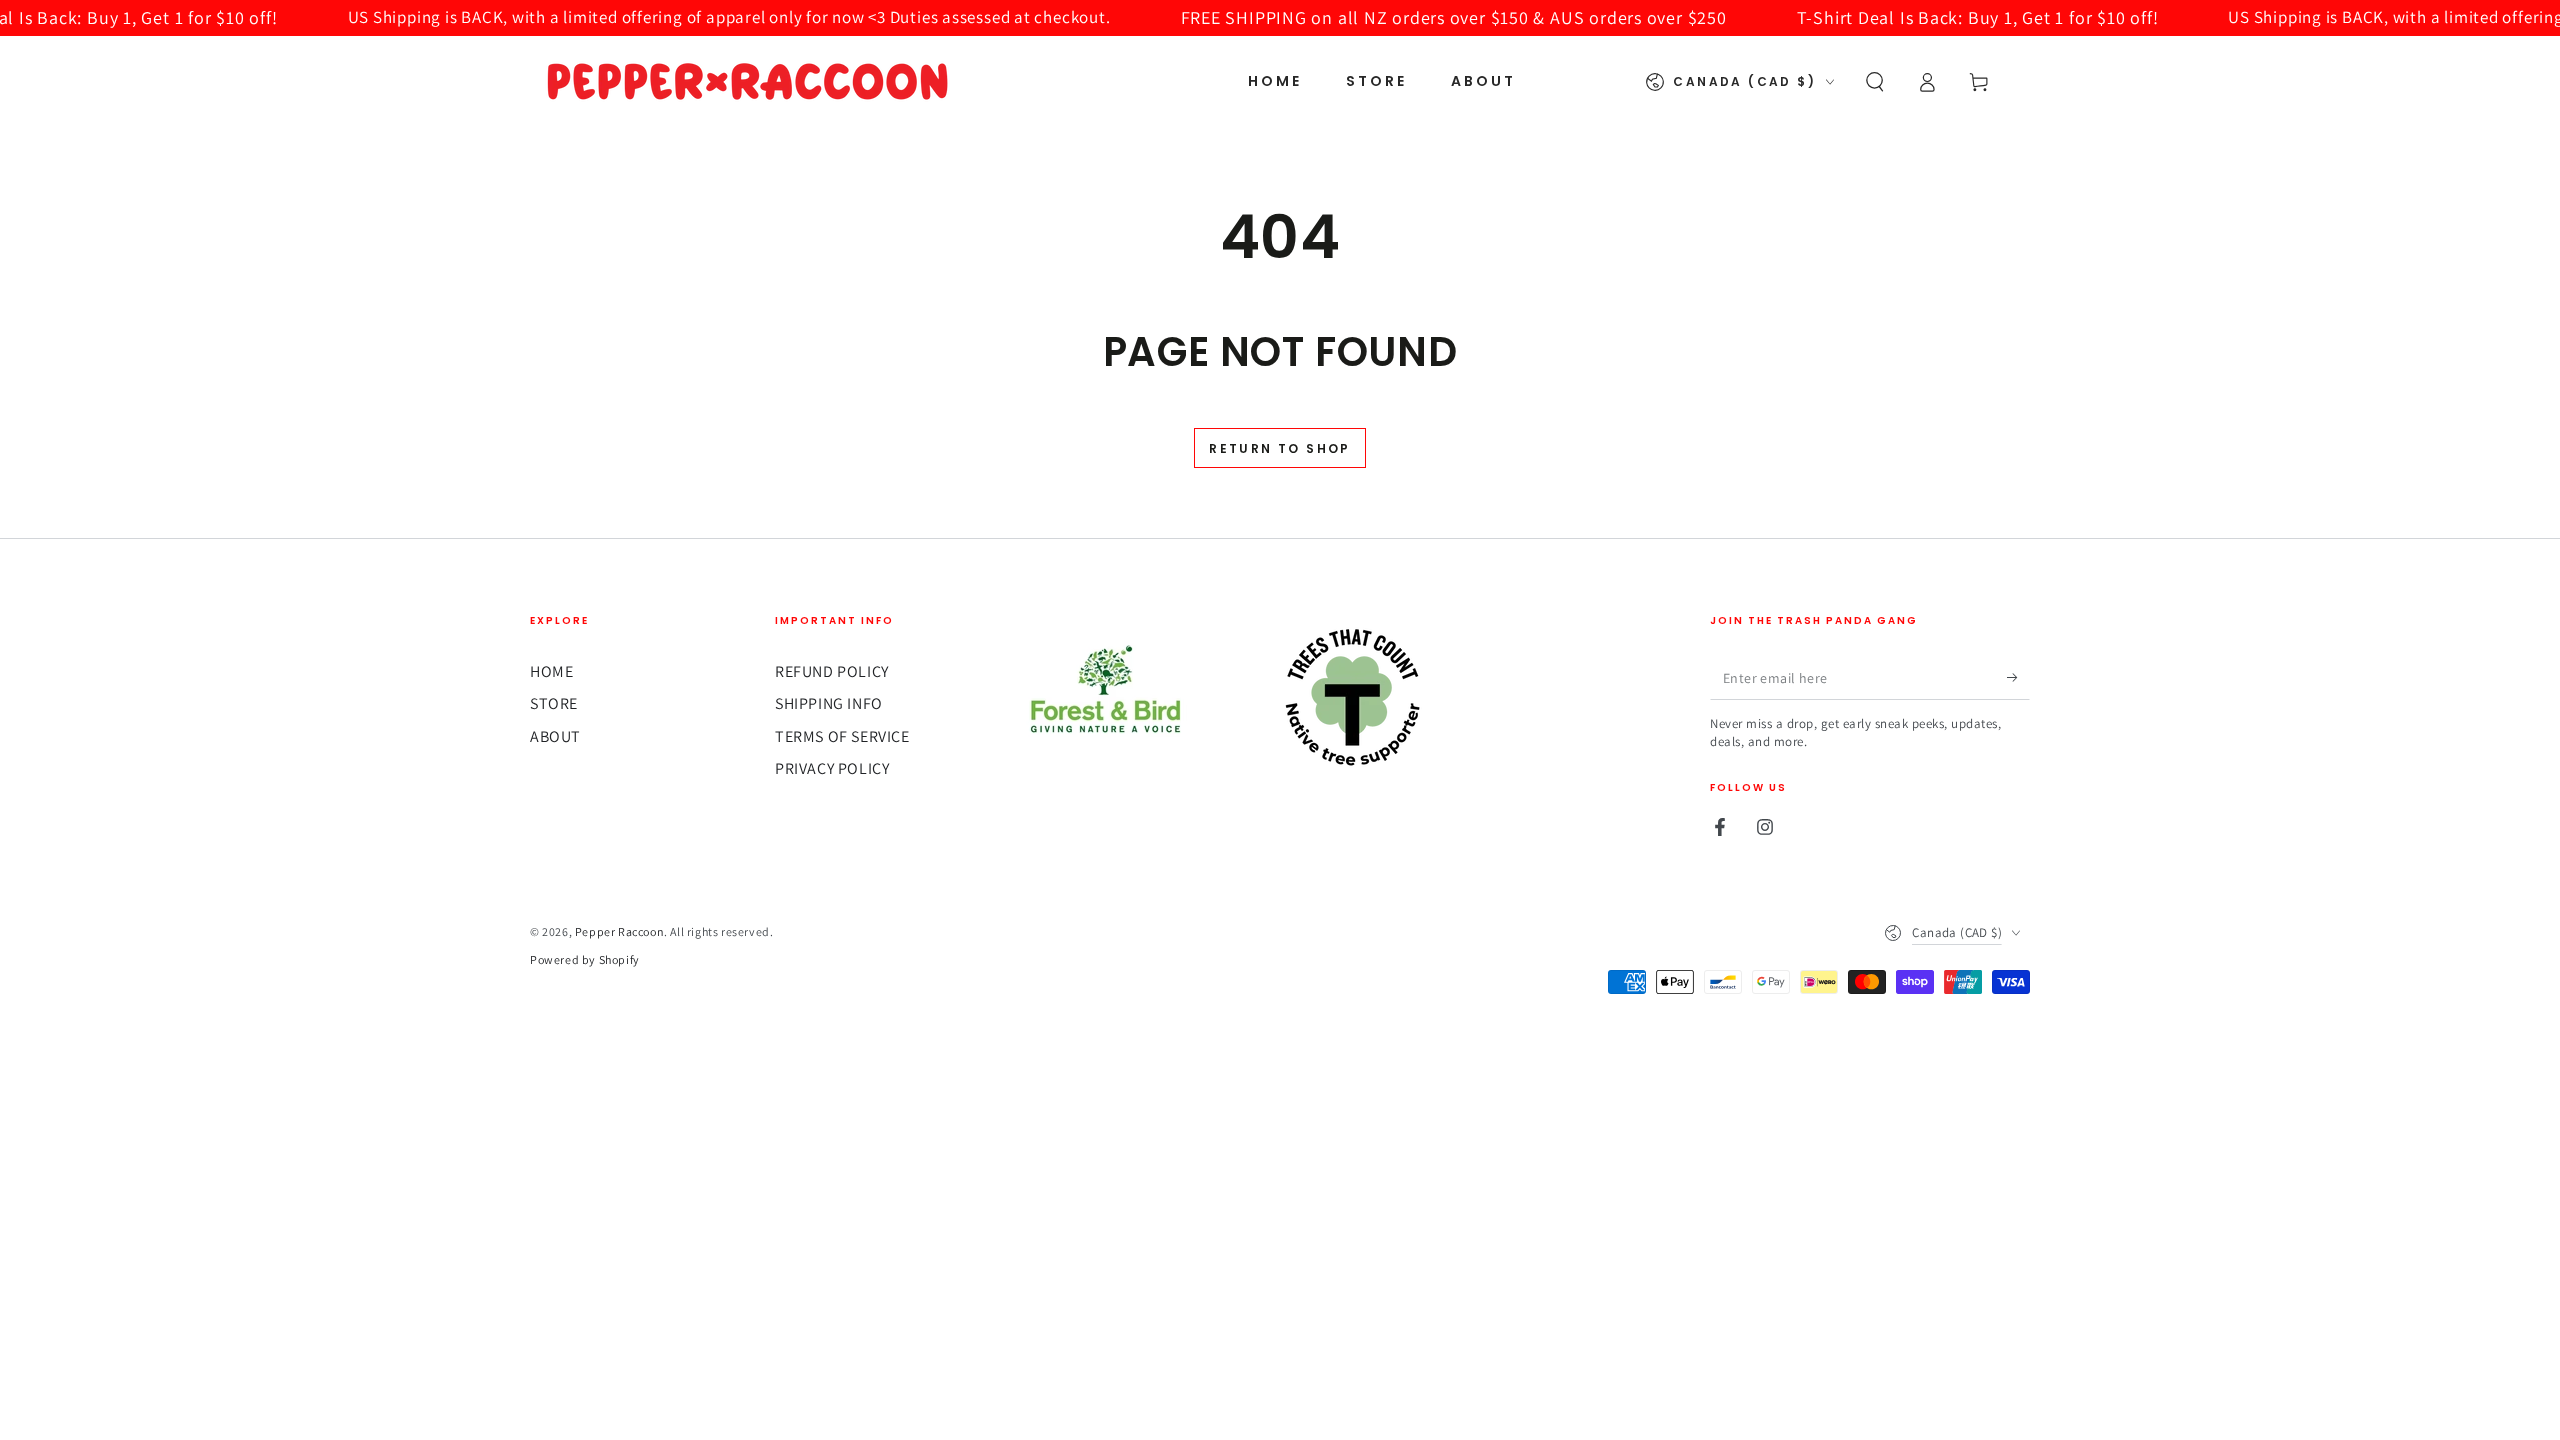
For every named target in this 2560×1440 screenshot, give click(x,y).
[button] (1875, 82)
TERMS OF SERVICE (842, 736)
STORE (554, 703)
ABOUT (555, 736)
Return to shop (1280, 448)
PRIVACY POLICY (832, 768)
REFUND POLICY (832, 671)
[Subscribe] (2018, 677)
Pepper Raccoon (619, 931)
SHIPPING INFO (829, 703)
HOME (551, 671)
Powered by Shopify (585, 959)
